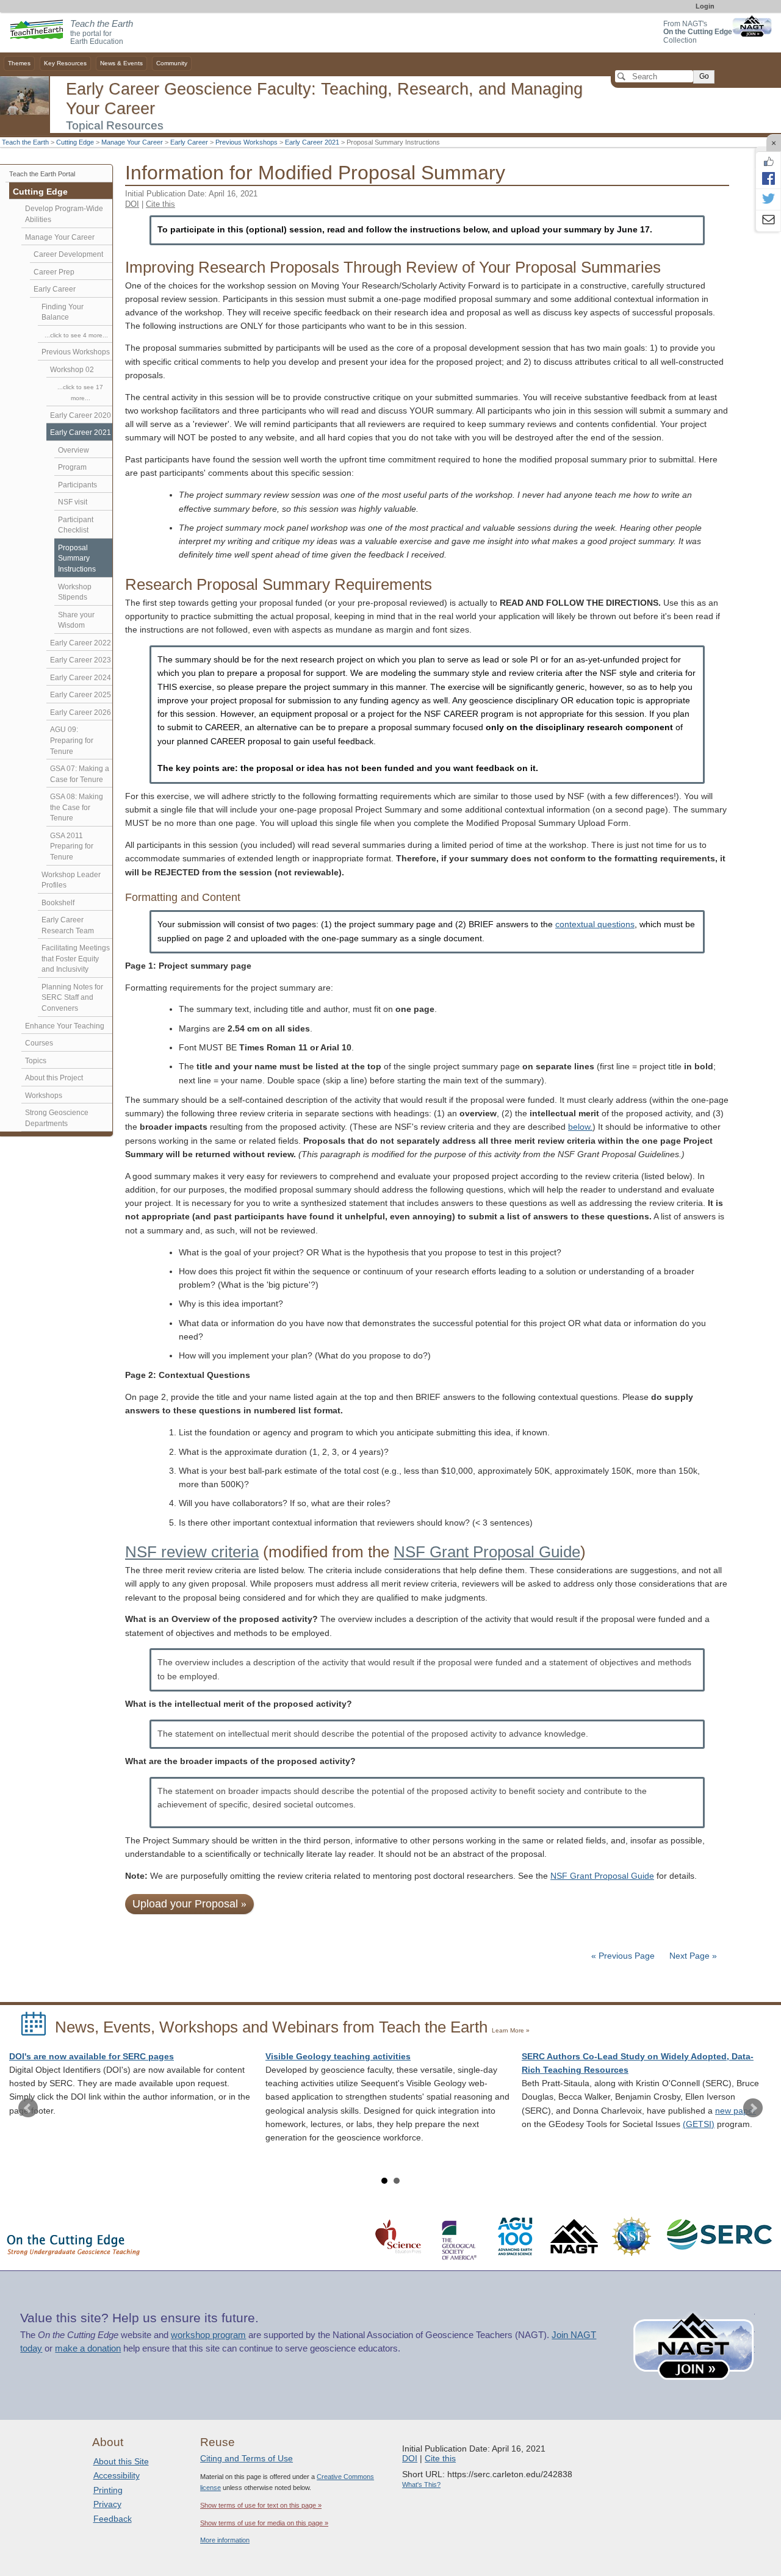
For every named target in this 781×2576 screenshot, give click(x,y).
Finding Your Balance (63, 312)
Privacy (107, 2504)
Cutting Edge (75, 142)
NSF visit (73, 502)
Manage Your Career (132, 142)
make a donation (88, 2348)
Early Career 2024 (81, 678)
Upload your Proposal (189, 1904)
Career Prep (54, 272)
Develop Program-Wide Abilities (64, 214)
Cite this (160, 204)
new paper (736, 2111)
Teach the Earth (25, 142)
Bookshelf (58, 903)
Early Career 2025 (81, 695)
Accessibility (117, 2475)
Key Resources (65, 63)
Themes (19, 63)
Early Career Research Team (68, 925)
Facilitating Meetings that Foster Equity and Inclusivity (76, 959)
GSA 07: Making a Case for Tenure (80, 774)
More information (225, 2540)
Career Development (68, 254)
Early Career (189, 142)
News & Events (121, 63)
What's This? (421, 2485)
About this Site (121, 2461)
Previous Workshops (247, 142)
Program (72, 467)
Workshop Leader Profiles (71, 880)
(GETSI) (699, 2124)
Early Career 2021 (312, 142)
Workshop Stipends (75, 592)
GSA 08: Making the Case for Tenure (77, 807)
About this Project (54, 1078)
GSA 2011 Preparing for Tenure (72, 846)
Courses (39, 1043)
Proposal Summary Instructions (77, 558)
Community (172, 63)
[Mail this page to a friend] (768, 221)
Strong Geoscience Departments (57, 1118)
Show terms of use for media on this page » (264, 2523)
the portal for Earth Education (102, 33)
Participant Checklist (76, 525)
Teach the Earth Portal (42, 174)
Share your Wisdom (76, 620)
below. (580, 1127)
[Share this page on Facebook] (768, 178)
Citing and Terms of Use (247, 2458)
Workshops (44, 1096)
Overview (74, 450)
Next (753, 2108)
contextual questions (595, 924)
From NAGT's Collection (698, 32)
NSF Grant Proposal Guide (487, 1552)
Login (705, 6)
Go (704, 76)
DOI (132, 204)
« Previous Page (623, 1956)
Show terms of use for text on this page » (261, 2505)
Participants (77, 485)
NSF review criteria (192, 1552)
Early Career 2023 (81, 660)
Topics (36, 1061)
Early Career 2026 (81, 712)
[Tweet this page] (768, 199)
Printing (108, 2490)
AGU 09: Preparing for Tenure (72, 740)
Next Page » (692, 1956)
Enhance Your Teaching (65, 1026)
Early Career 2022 (81, 643)
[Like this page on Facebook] (768, 162)
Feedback (113, 2519)
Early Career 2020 (81, 415)
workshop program (208, 2335)
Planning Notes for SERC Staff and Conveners (72, 998)
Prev (28, 2108)
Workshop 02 (72, 370)
